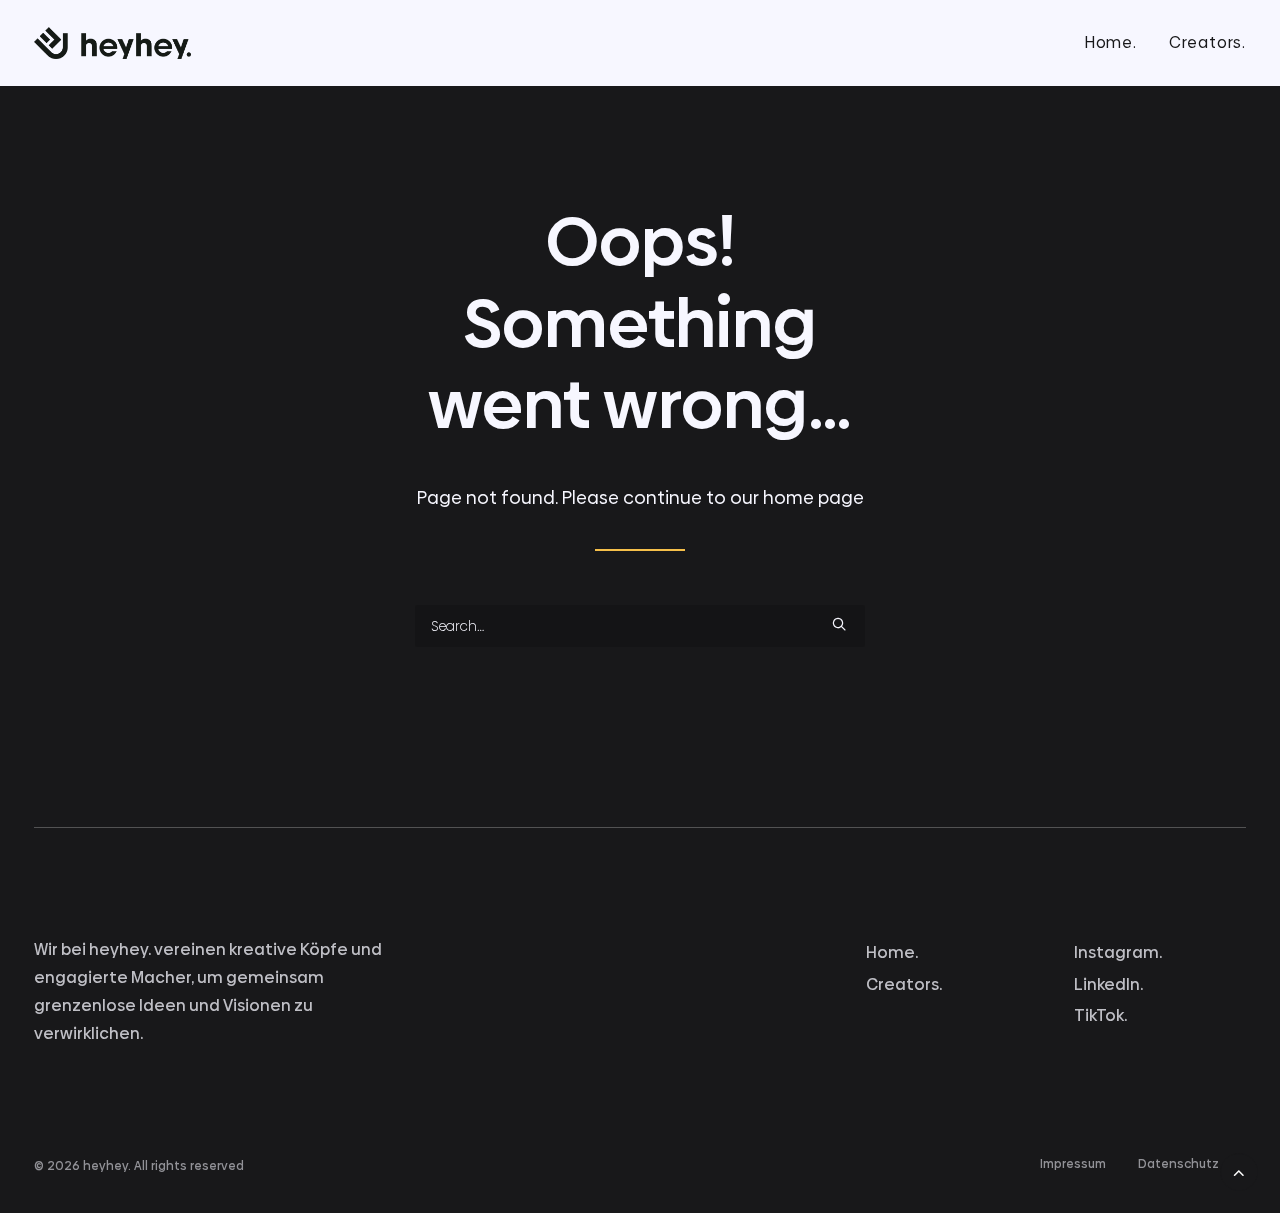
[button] (839, 624)
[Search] (640, 626)
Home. (1110, 42)
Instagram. (1118, 952)
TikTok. (1100, 1015)
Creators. (1207, 42)
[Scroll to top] (1239, 1167)
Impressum (1073, 1164)
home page (813, 497)
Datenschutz (1178, 1164)
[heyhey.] (112, 43)
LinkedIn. (1108, 984)
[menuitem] (1117, 43)
